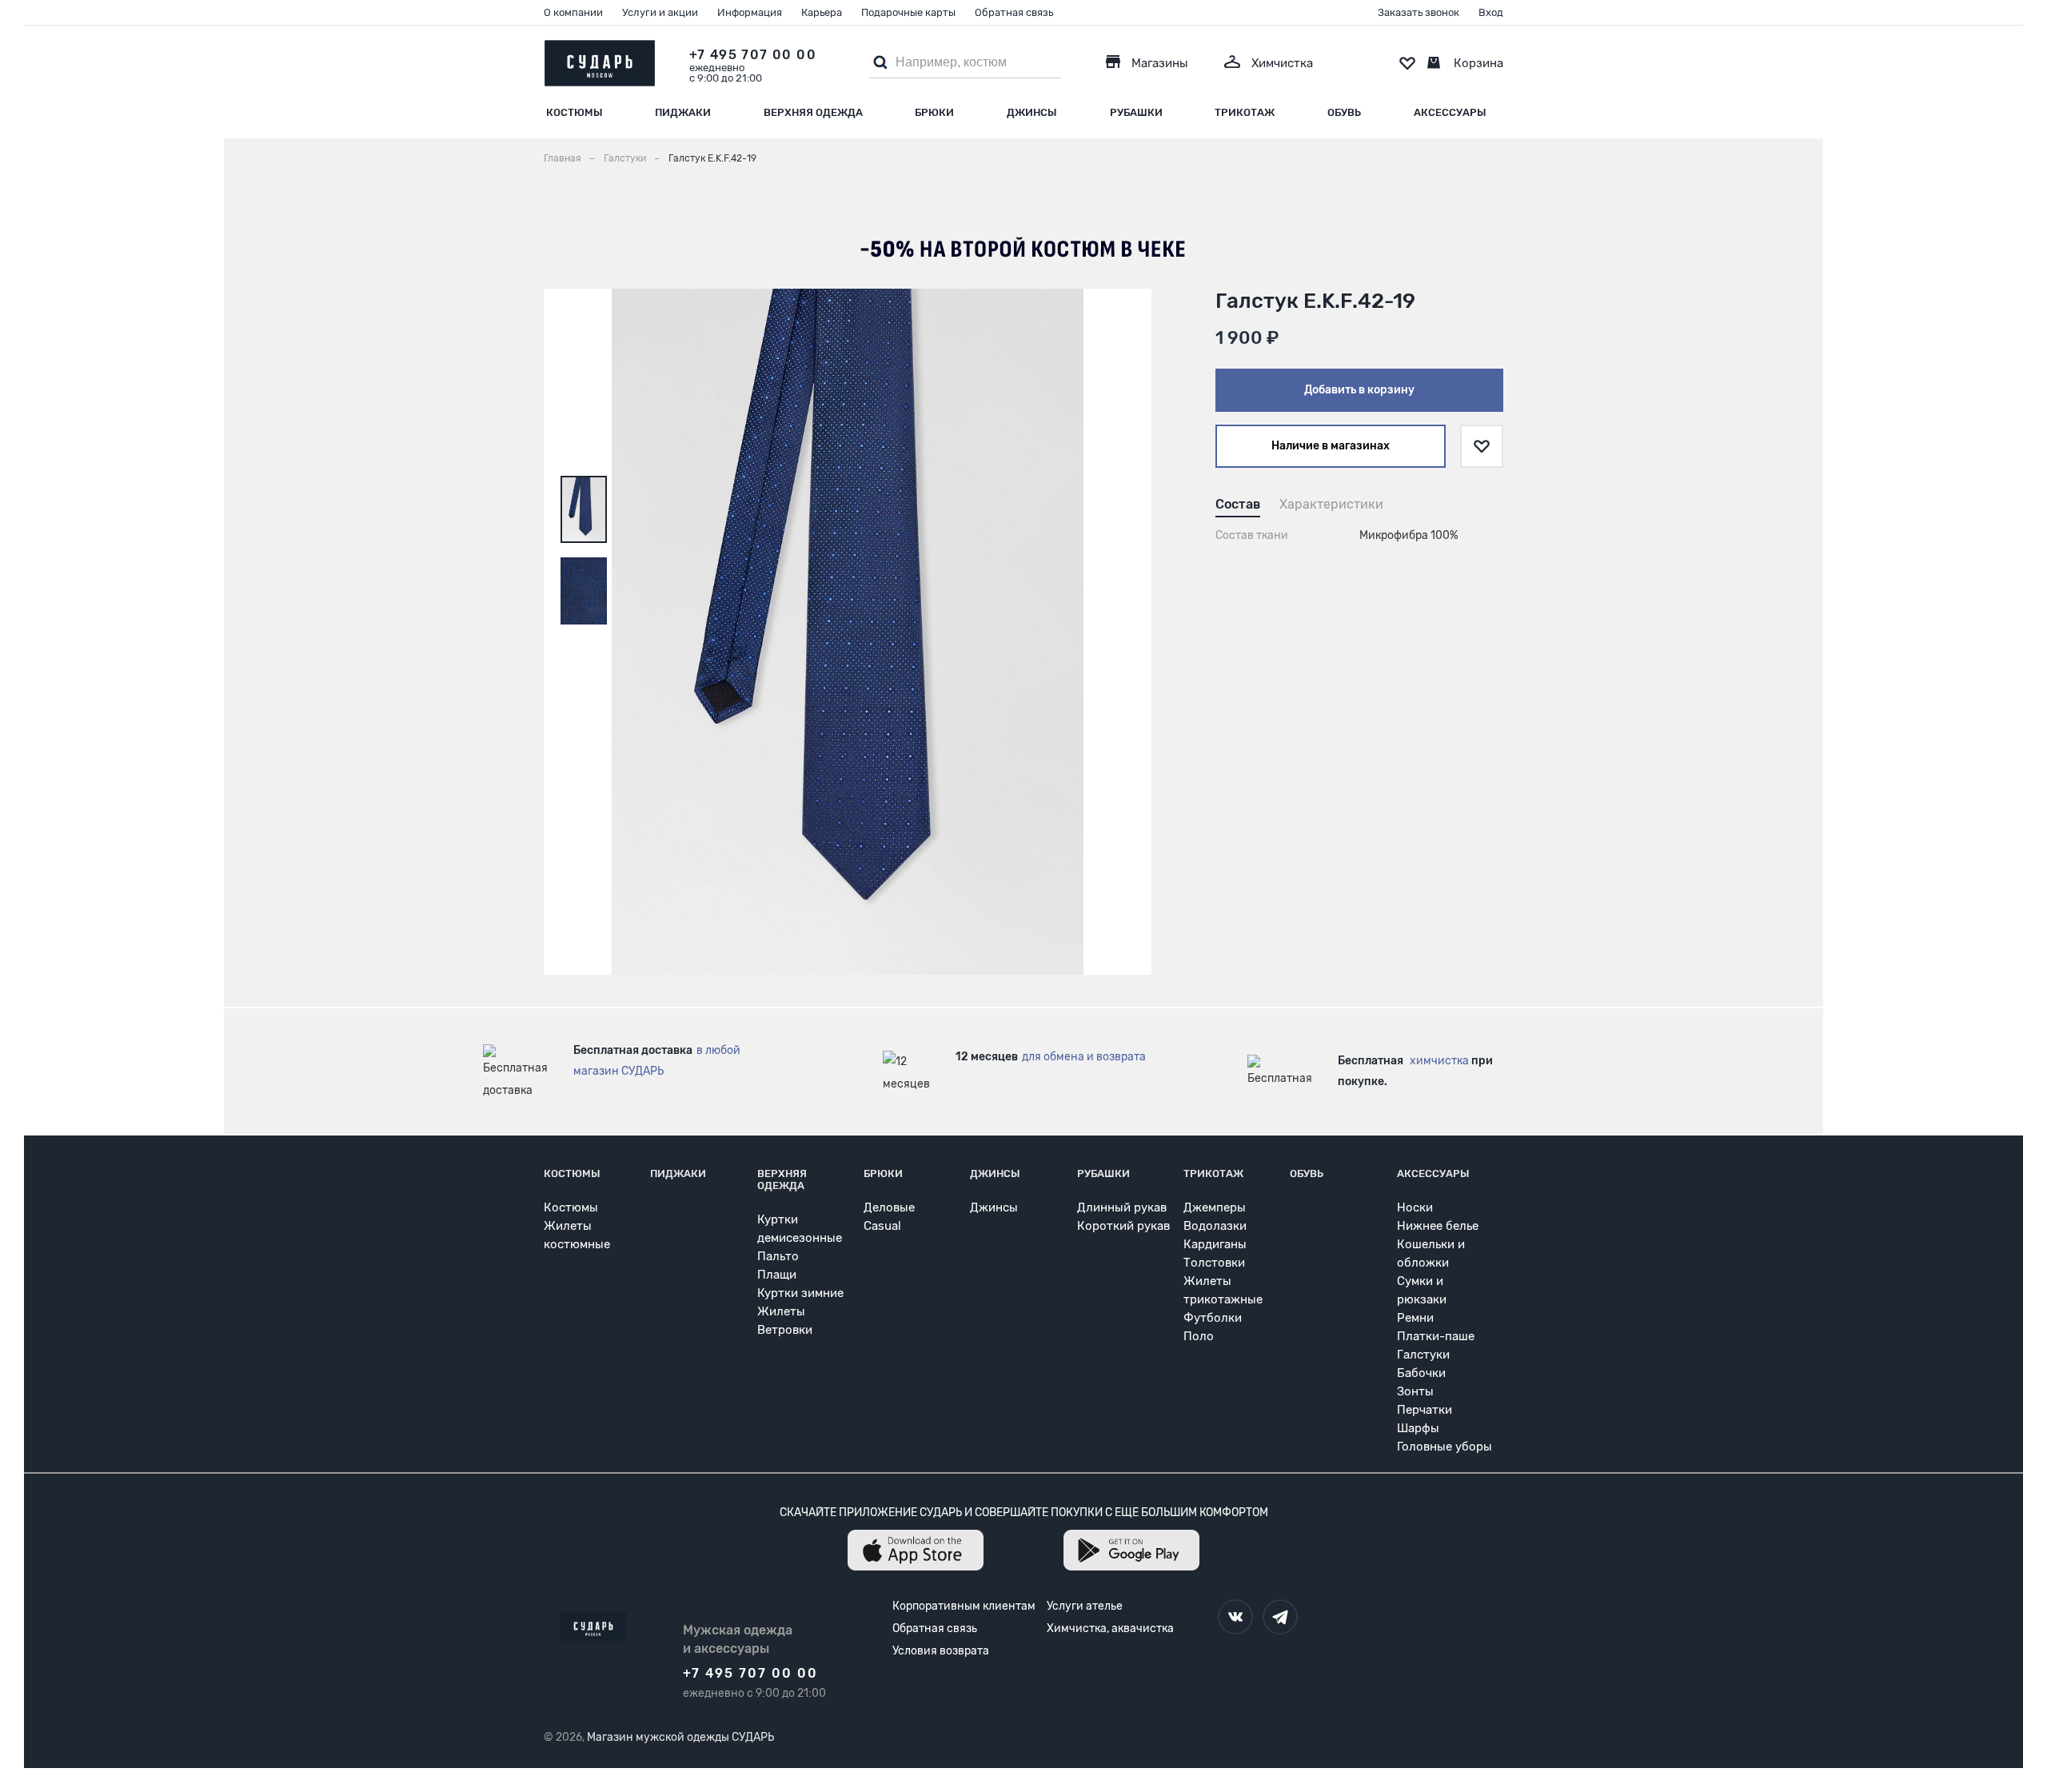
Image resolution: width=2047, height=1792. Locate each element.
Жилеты (781, 1311)
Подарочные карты (908, 12)
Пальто (778, 1256)
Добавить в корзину (1359, 390)
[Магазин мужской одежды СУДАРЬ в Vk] (1235, 1617)
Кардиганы (1215, 1244)
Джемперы (1215, 1207)
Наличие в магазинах (1331, 446)
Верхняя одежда (813, 112)
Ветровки (785, 1330)
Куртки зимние (800, 1293)
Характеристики (1331, 504)
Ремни (1415, 1318)
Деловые (889, 1207)
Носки (1415, 1207)
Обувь (1344, 112)
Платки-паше (1436, 1336)
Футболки (1213, 1318)
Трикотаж (1245, 112)
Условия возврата (941, 1651)
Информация (750, 12)
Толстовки (1214, 1263)
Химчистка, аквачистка (1110, 1628)
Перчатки (1425, 1410)
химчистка (1439, 1061)
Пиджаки (683, 112)
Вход (1491, 12)
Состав (1238, 504)
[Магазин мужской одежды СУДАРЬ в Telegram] (1280, 1617)
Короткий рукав (1123, 1226)
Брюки (934, 112)
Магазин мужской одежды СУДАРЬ (680, 1737)
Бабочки (1421, 1373)
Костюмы (575, 112)
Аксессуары (1450, 112)
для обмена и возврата (1084, 1057)
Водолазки (1215, 1226)
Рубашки (1136, 112)
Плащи (777, 1275)
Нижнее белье (1438, 1226)
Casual (882, 1226)
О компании (573, 12)
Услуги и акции (660, 12)
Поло (1199, 1336)
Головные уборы (1444, 1447)
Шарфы (1418, 1428)
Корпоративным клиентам (964, 1606)
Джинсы (1032, 112)
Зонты (1415, 1391)
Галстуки (1423, 1355)
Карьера (822, 12)
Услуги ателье (1085, 1606)
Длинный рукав (1122, 1207)
